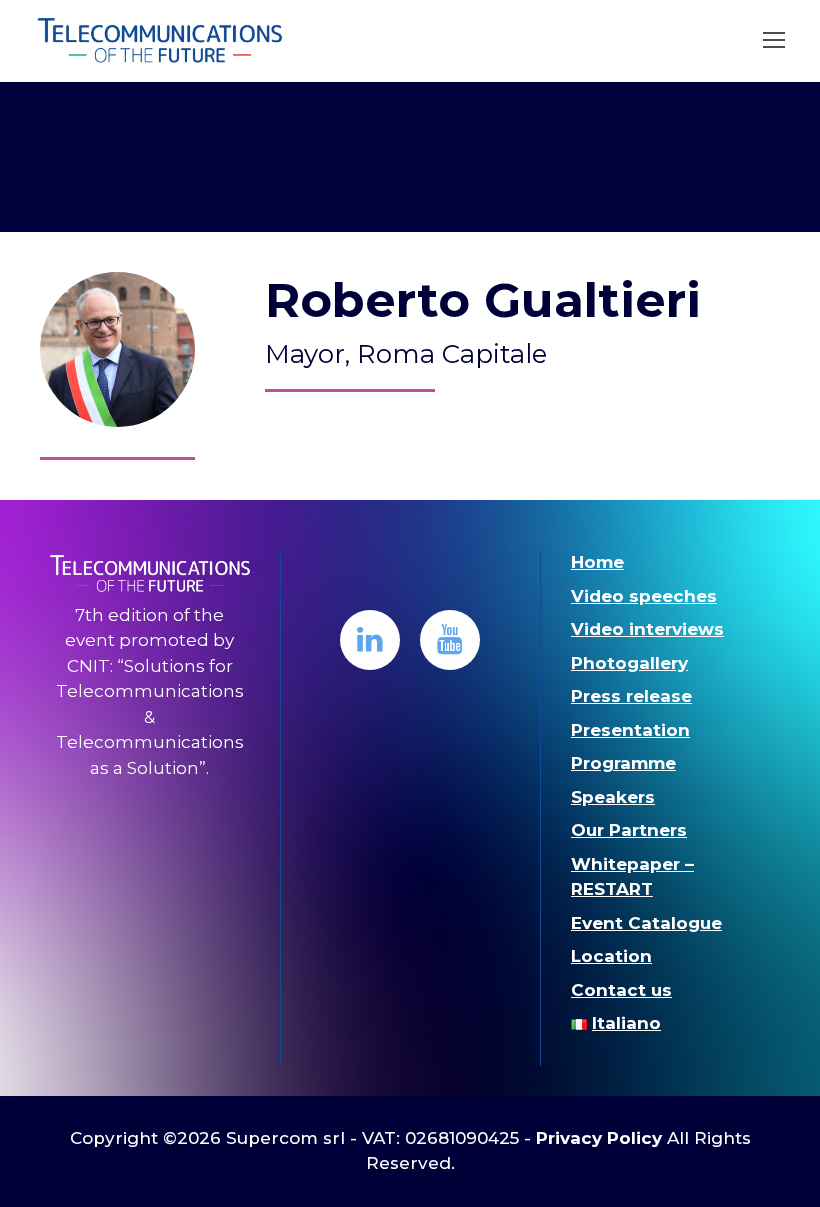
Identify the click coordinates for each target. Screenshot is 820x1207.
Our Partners (629, 830)
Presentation (630, 730)
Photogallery (629, 663)
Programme (623, 763)
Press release (631, 696)
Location (611, 956)
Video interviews (647, 629)
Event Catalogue (646, 923)
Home (597, 562)
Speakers (613, 797)
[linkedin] (370, 640)
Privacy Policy (599, 1138)
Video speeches (644, 596)
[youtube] (450, 640)
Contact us (621, 990)
